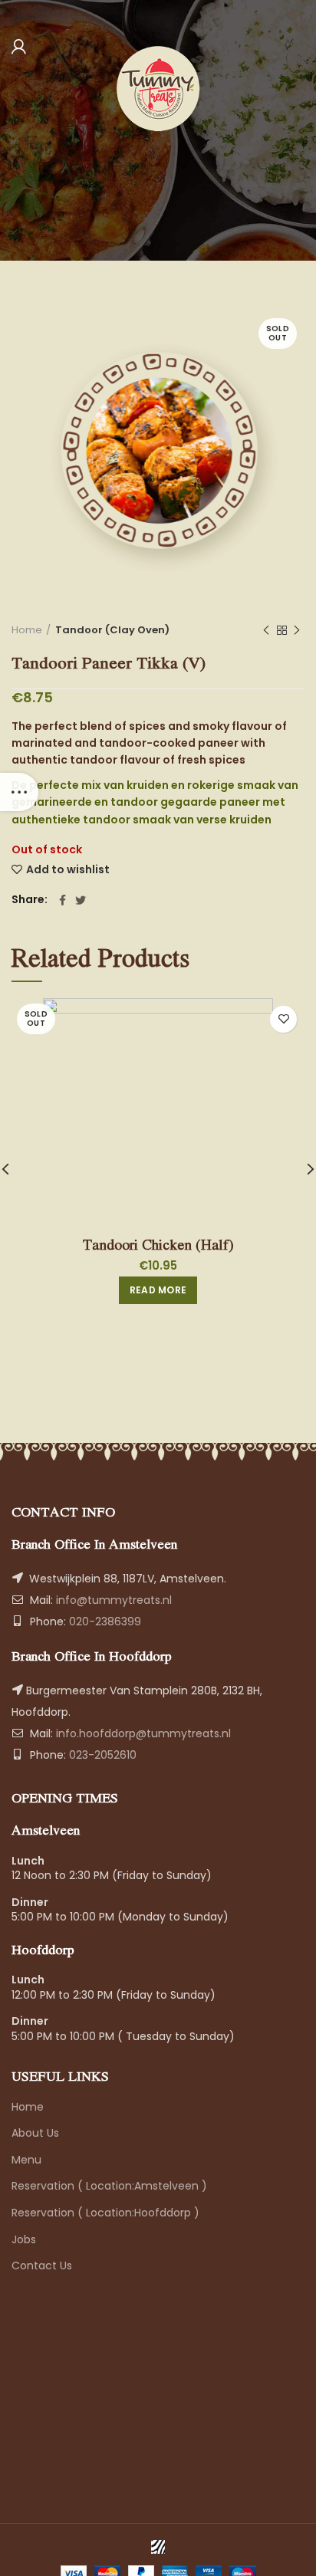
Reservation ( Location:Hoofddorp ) (105, 2213)
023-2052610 (101, 1755)
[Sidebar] (19, 792)
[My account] (19, 46)
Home (27, 630)
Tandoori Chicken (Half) (158, 1244)
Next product (297, 630)
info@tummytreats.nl (114, 1600)
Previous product (266, 630)
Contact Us (42, 2265)
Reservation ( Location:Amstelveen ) (109, 2186)
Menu (26, 2160)
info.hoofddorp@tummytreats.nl (143, 1733)
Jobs (24, 2239)
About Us (35, 2133)
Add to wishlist (68, 869)
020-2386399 (104, 1621)
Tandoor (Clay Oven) (112, 630)
